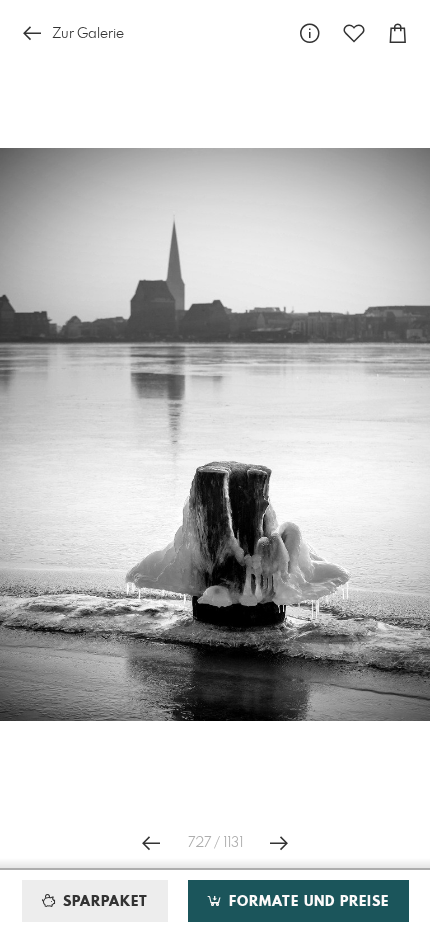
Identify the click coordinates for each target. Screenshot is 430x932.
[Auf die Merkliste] (354, 33)
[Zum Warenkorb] (398, 33)
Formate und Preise (306, 902)
